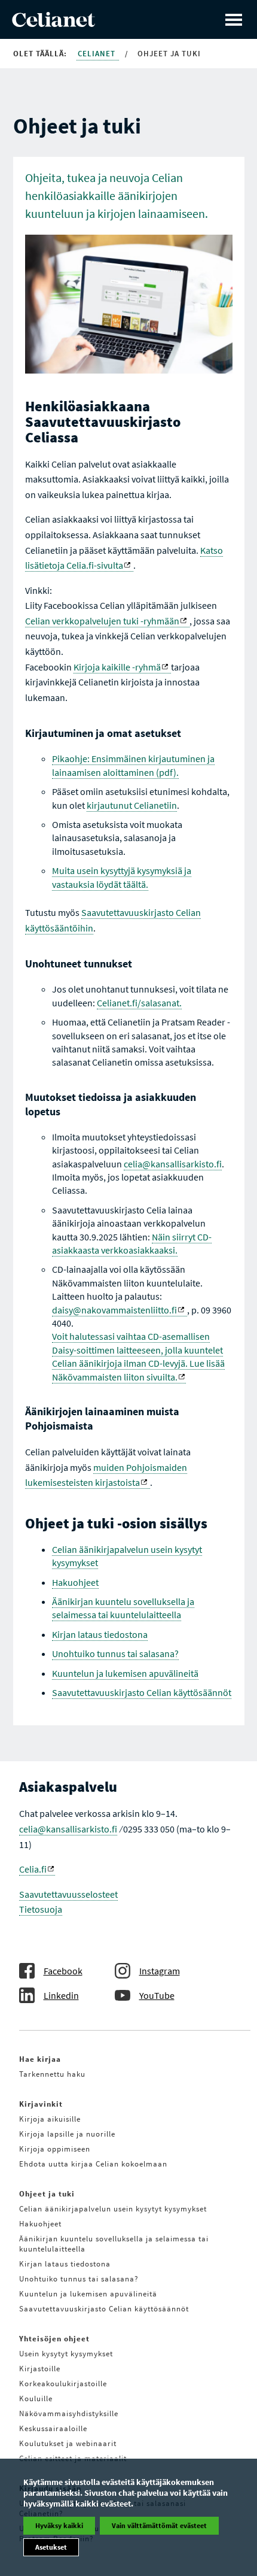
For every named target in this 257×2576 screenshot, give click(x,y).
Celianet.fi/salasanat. (139, 1003)
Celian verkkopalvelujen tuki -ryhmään (102, 621)
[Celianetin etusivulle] (53, 23)
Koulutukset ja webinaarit (68, 2443)
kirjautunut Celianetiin (132, 805)
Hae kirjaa (40, 2059)
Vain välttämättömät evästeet (159, 2525)
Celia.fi (33, 1869)
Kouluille (36, 2398)
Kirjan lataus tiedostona (100, 1634)
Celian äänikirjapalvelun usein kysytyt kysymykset (113, 2209)
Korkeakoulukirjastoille (63, 2384)
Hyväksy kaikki (59, 2525)
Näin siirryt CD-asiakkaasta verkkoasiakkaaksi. (132, 1243)
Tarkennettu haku (52, 2074)
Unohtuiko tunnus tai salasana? (115, 1653)
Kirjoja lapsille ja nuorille (67, 2134)
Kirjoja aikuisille (50, 2119)
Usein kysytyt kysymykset (66, 2354)
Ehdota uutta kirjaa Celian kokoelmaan (93, 2164)
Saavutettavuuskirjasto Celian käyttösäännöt (142, 1692)
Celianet (98, 54)
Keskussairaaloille (53, 2428)
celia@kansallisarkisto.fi (173, 1164)
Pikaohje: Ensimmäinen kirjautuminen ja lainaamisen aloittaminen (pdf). (133, 765)
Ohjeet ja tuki (47, 2194)
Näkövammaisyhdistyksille (69, 2413)
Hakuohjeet (75, 1582)
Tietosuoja (41, 1909)
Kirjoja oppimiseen (55, 2149)
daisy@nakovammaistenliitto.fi (114, 1310)
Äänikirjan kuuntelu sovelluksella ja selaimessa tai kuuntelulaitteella (123, 1608)
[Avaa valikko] (234, 19)
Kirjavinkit (41, 2104)
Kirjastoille (40, 2369)
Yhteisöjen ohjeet (54, 2339)
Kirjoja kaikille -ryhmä (117, 667)
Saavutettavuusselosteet (68, 1894)
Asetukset (51, 2547)
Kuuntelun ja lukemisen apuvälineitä (125, 1673)
